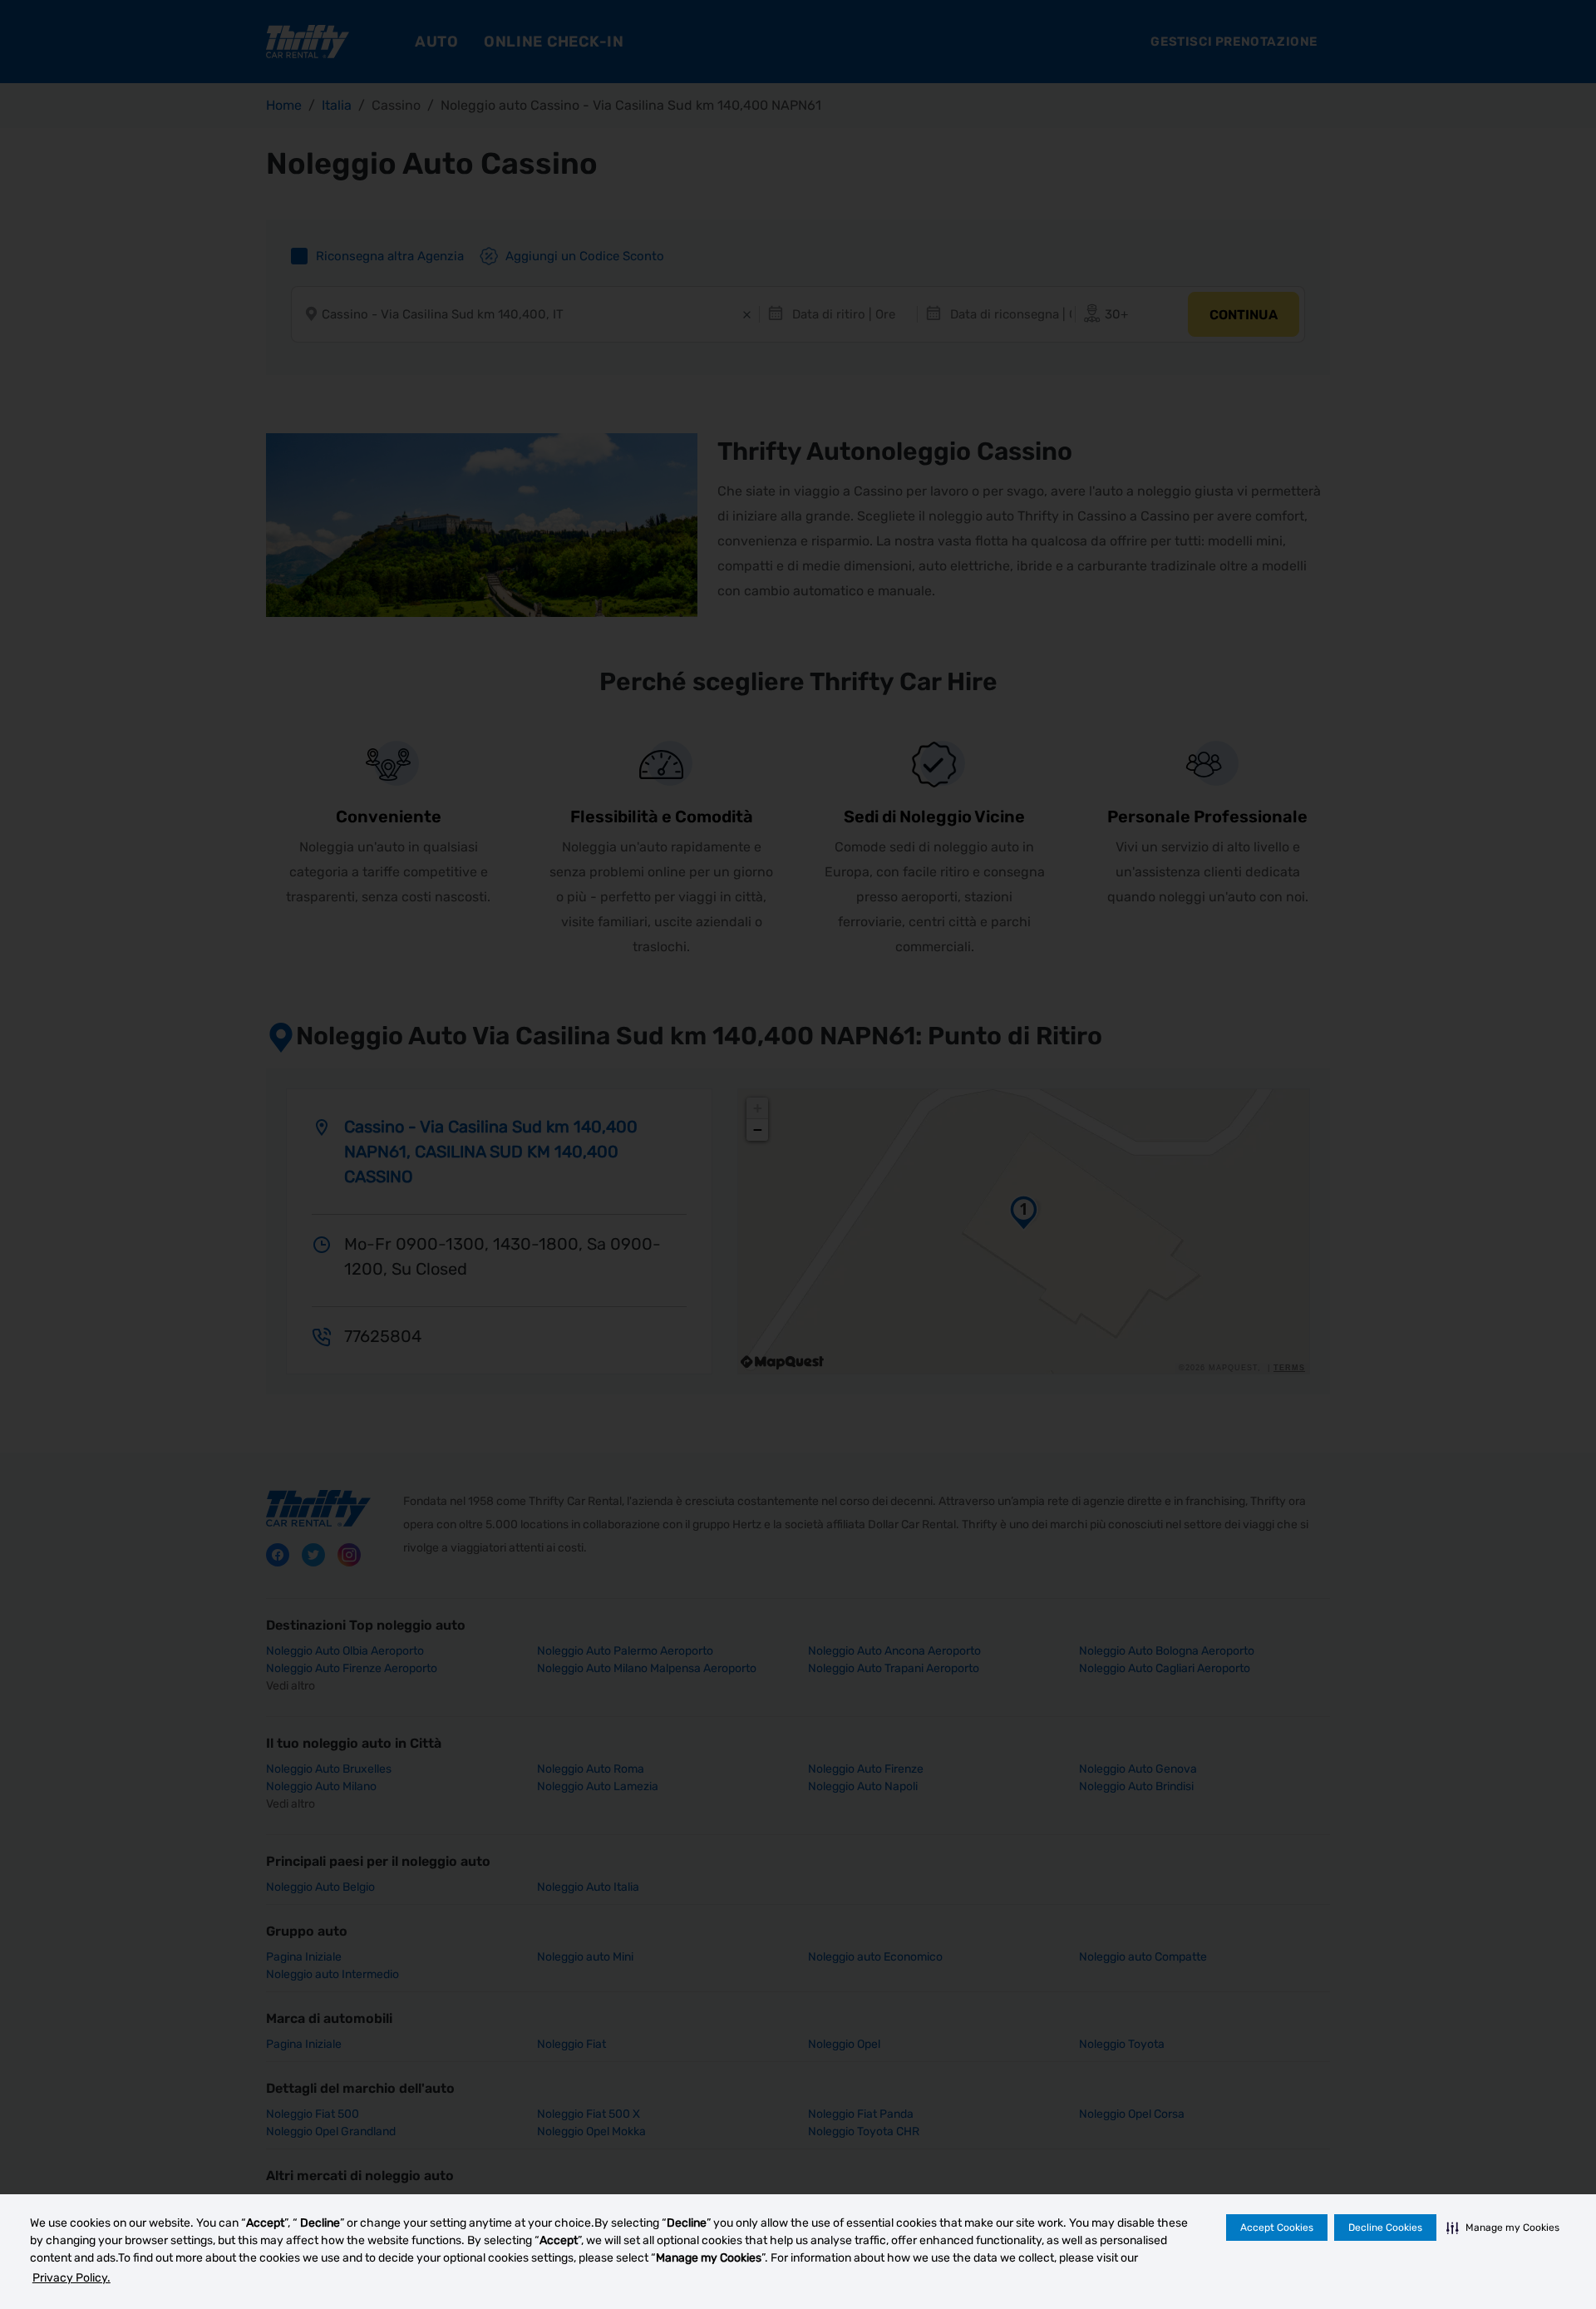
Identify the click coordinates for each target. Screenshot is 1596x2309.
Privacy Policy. (71, 2278)
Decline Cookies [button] (1385, 2228)
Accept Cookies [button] (1277, 2228)
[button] (1503, 2228)
